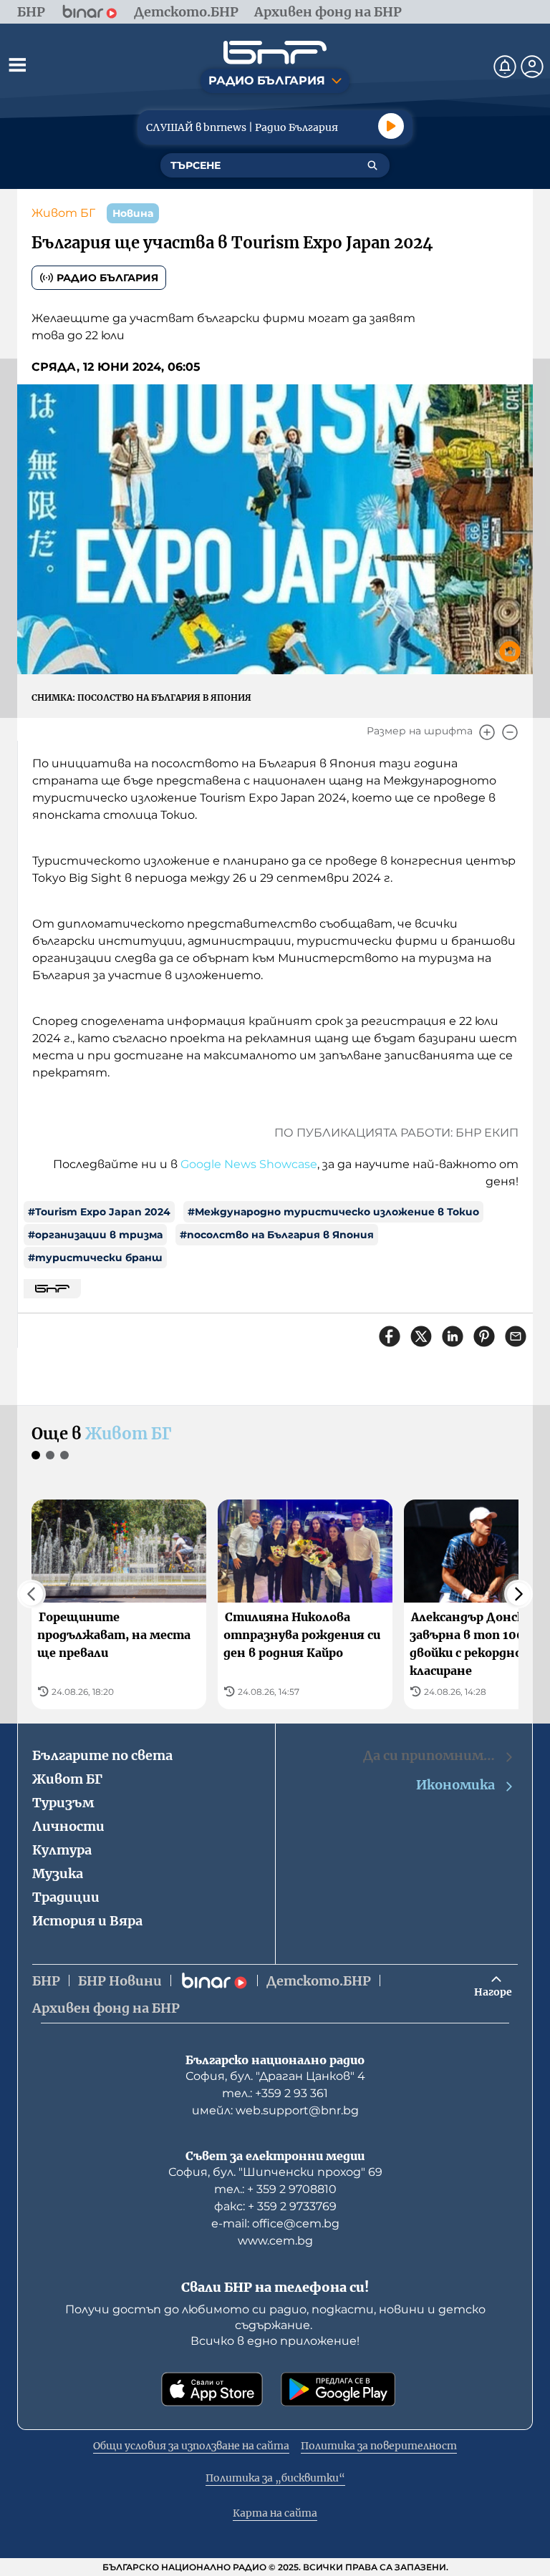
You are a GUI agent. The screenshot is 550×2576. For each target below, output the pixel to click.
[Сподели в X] (421, 1336)
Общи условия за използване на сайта (191, 2446)
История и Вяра (87, 1921)
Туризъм (63, 1803)
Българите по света (102, 1755)
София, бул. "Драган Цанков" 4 (275, 2076)
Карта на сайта (275, 2513)
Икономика (455, 1785)
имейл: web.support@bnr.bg (275, 2110)
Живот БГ (63, 213)
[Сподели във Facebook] (390, 1336)
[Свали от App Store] (212, 2389)
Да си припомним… (429, 1755)
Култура (62, 1850)
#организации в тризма (95, 1235)
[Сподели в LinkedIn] (453, 1336)
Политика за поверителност (379, 2446)
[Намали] (510, 732)
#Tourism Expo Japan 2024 (99, 1212)
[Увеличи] (487, 732)
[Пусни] (391, 126)
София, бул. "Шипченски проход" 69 (275, 2172)
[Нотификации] (505, 67)
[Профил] (532, 67)
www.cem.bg (275, 2241)
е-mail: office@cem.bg (275, 2223)
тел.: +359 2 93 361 (275, 2093)
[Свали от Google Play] (338, 2389)
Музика (58, 1873)
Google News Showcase (249, 1164)
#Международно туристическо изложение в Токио (333, 1212)
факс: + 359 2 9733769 (275, 2206)
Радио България (107, 278)
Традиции (66, 1897)
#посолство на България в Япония (277, 1235)
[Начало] (275, 53)
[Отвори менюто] (17, 64)
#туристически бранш (95, 1258)
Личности (68, 1826)
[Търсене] (372, 165)
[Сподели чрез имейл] (516, 1336)
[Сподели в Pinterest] (484, 1336)
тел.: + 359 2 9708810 (275, 2189)
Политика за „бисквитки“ (275, 2478)
